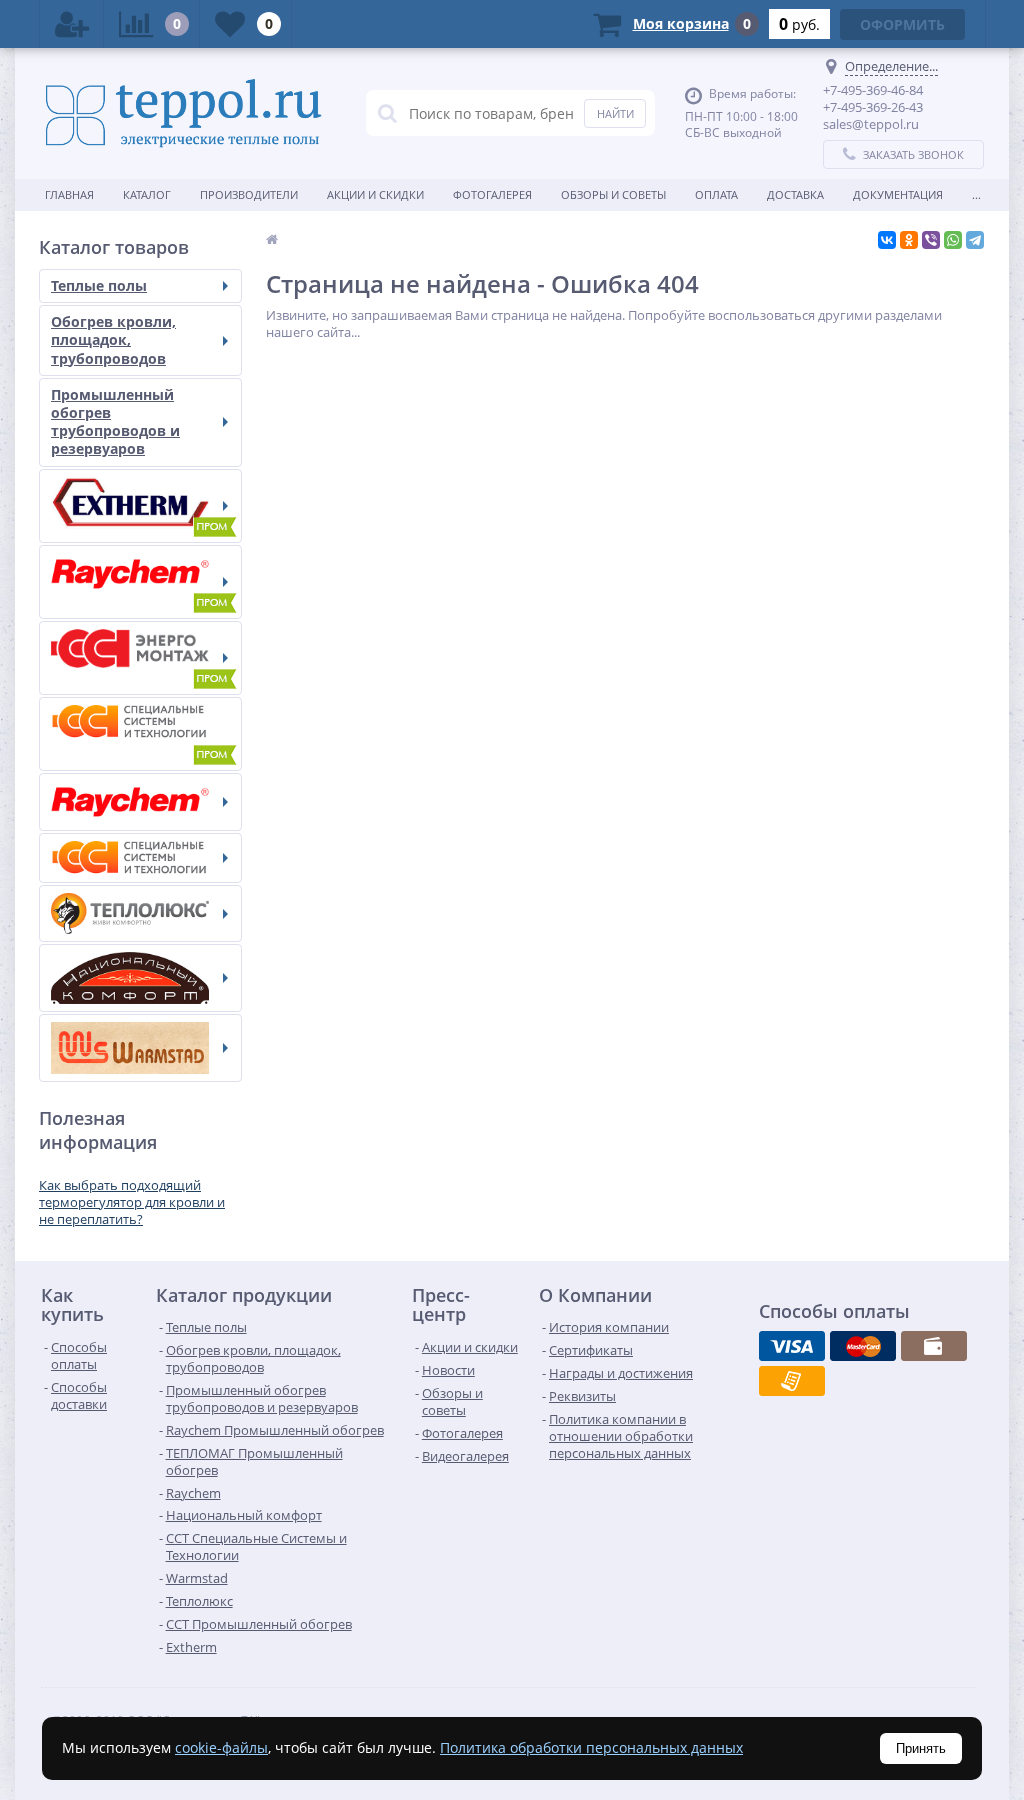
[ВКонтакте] (887, 240)
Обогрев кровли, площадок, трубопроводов (113, 339)
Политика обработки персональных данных (591, 1747)
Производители (249, 194)
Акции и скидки (375, 194)
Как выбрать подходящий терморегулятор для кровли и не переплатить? (132, 1202)
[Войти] (72, 24)
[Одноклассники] (909, 240)
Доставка (795, 194)
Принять (921, 1748)
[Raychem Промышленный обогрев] (140, 582)
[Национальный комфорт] (140, 978)
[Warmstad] (140, 1048)
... (976, 194)
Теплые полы (99, 285)
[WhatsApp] (953, 240)
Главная (69, 194)
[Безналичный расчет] (792, 1381)
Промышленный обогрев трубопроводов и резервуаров (115, 422)
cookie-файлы (221, 1747)
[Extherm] (140, 506)
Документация (898, 194)
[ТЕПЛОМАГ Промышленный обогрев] (140, 658)
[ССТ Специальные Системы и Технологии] (140, 858)
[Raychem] (140, 802)
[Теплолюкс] (140, 913)
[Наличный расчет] (934, 1346)
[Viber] (931, 240)
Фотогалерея (492, 194)
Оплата (716, 194)
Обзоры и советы (613, 194)
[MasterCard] (863, 1346)
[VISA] (792, 1346)
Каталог (147, 194)
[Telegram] (975, 240)
